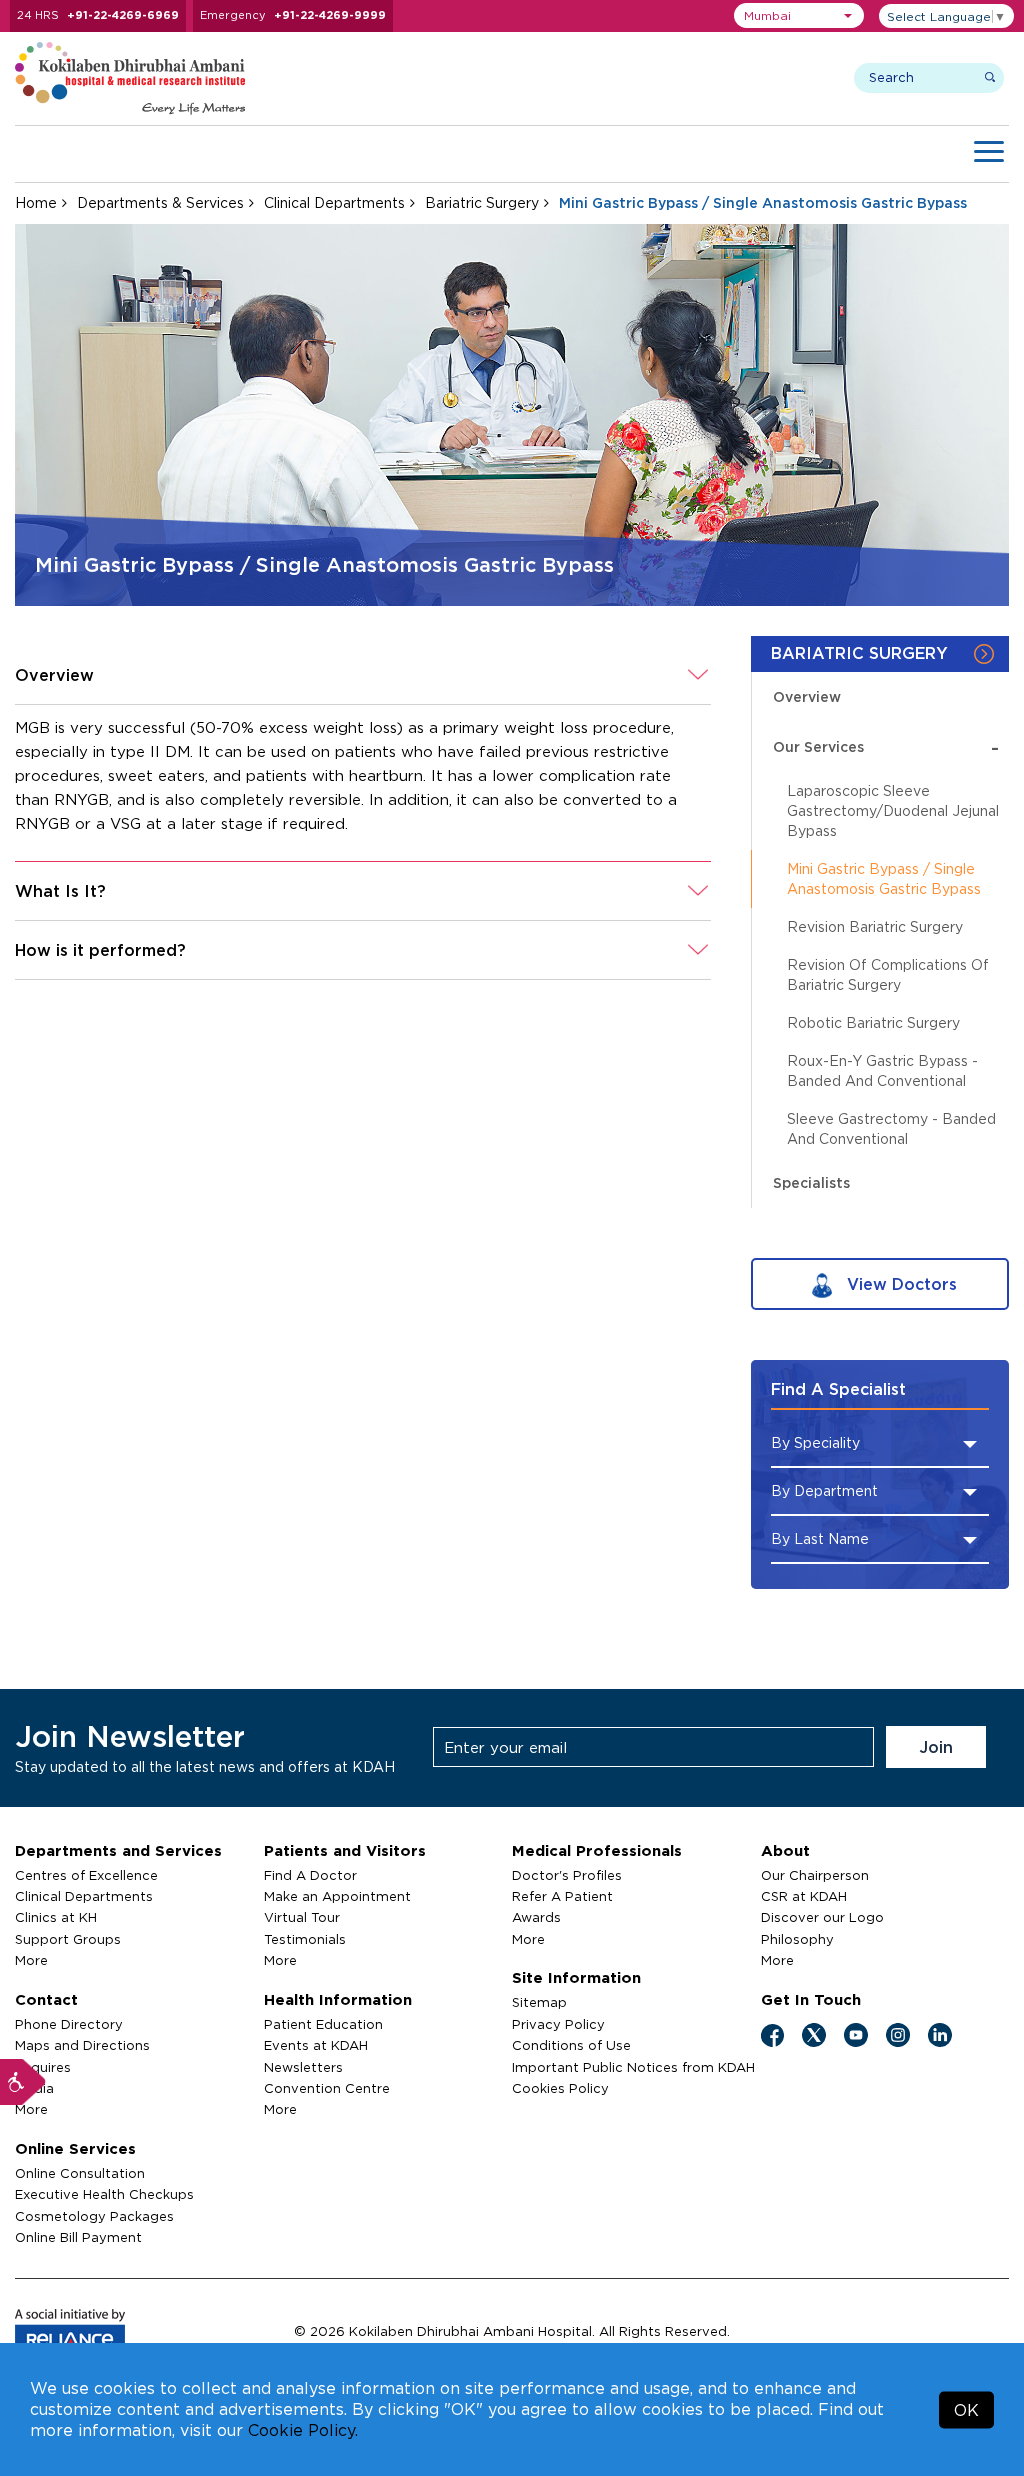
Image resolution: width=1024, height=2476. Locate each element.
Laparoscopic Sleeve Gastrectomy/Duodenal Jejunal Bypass (893, 810)
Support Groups (68, 1939)
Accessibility (23, 2082)
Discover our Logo (822, 1917)
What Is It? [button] (60, 891)
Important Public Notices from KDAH (633, 2067)
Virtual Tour (302, 1917)
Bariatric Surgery (482, 202)
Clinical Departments (334, 202)
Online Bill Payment (78, 2237)
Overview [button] (54, 675)
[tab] (363, 675)
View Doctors (899, 1284)
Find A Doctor (310, 1875)
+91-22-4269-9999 (330, 15)
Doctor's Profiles (567, 1875)
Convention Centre (327, 2088)
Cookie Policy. (303, 2430)
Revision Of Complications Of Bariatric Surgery (888, 974)
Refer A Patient (562, 1896)
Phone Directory (69, 2024)
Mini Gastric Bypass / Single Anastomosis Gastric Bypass (884, 878)
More (31, 1960)
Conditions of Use (571, 2045)
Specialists (811, 1182)
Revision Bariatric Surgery (875, 926)
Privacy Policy (558, 2024)
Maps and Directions (82, 2045)
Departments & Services (160, 202)
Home (36, 202)
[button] (799, 15)
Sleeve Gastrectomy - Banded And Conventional (891, 1128)
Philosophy (797, 1939)
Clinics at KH (56, 1917)
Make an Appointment (337, 1896)
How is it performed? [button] (100, 950)
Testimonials (305, 1939)
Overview (807, 696)
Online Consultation (80, 2173)
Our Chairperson (815, 1875)
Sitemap (539, 2002)
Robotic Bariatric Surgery (873, 1022)
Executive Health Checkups (104, 2194)
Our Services (886, 746)
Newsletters (303, 2067)
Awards (536, 1917)
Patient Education (323, 2024)
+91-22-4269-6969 (123, 15)
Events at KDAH (316, 2045)
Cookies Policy (560, 2088)
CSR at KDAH (804, 1896)
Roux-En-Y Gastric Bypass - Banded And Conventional (882, 1070)
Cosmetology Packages (94, 2216)
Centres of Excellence (86, 1875)
